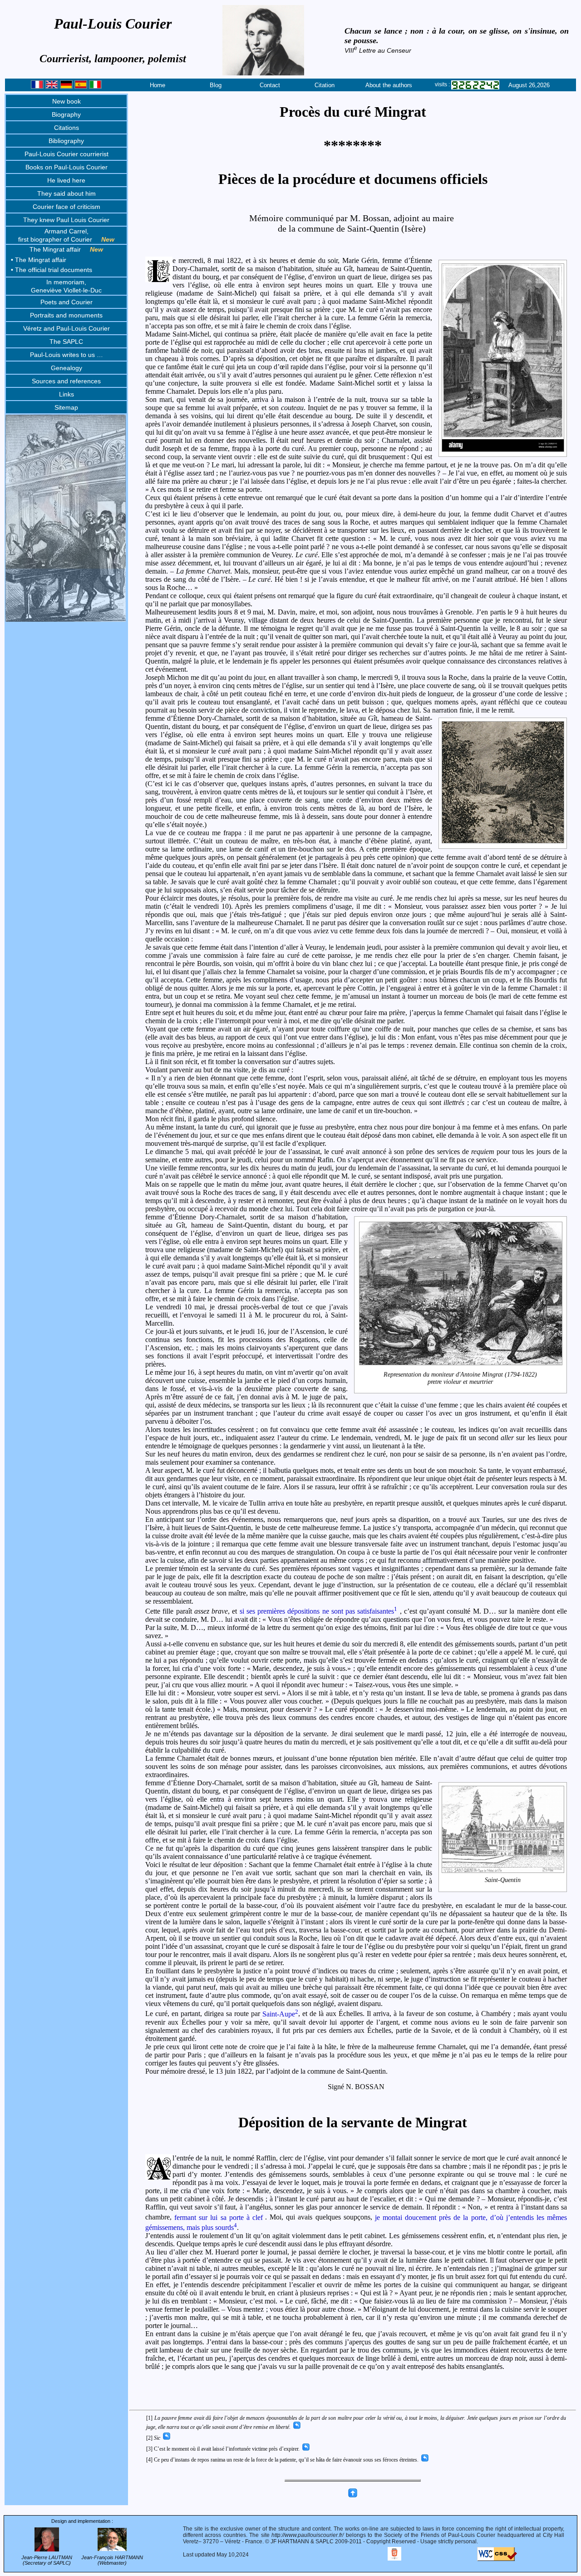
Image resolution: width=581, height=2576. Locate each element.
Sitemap (66, 407)
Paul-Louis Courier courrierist (66, 154)
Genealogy (66, 368)
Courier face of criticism (66, 207)
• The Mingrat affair (39, 260)
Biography (66, 114)
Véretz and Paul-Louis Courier (66, 328)
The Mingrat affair (66, 249)
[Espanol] (81, 87)
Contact (270, 85)
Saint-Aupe (280, 2014)
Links (66, 394)
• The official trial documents (52, 270)
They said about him (66, 193)
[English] (52, 87)
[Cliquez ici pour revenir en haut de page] (353, 2496)
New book (66, 101)
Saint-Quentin (503, 1880)
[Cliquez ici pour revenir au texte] (296, 2427)
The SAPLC (66, 342)
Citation (325, 85)
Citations (66, 128)
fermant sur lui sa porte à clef (219, 2217)
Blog (216, 85)
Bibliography (66, 141)
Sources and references (66, 381)
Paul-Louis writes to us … (66, 355)
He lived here (66, 180)
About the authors (389, 85)
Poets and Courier (66, 302)
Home (158, 85)
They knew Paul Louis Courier (66, 220)
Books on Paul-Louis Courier (66, 167)
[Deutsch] (66, 87)
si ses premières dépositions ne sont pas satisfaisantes (319, 1611)
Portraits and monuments (66, 315)
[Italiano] (95, 87)
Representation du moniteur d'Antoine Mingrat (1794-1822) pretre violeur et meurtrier (460, 1378)
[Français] (37, 87)
